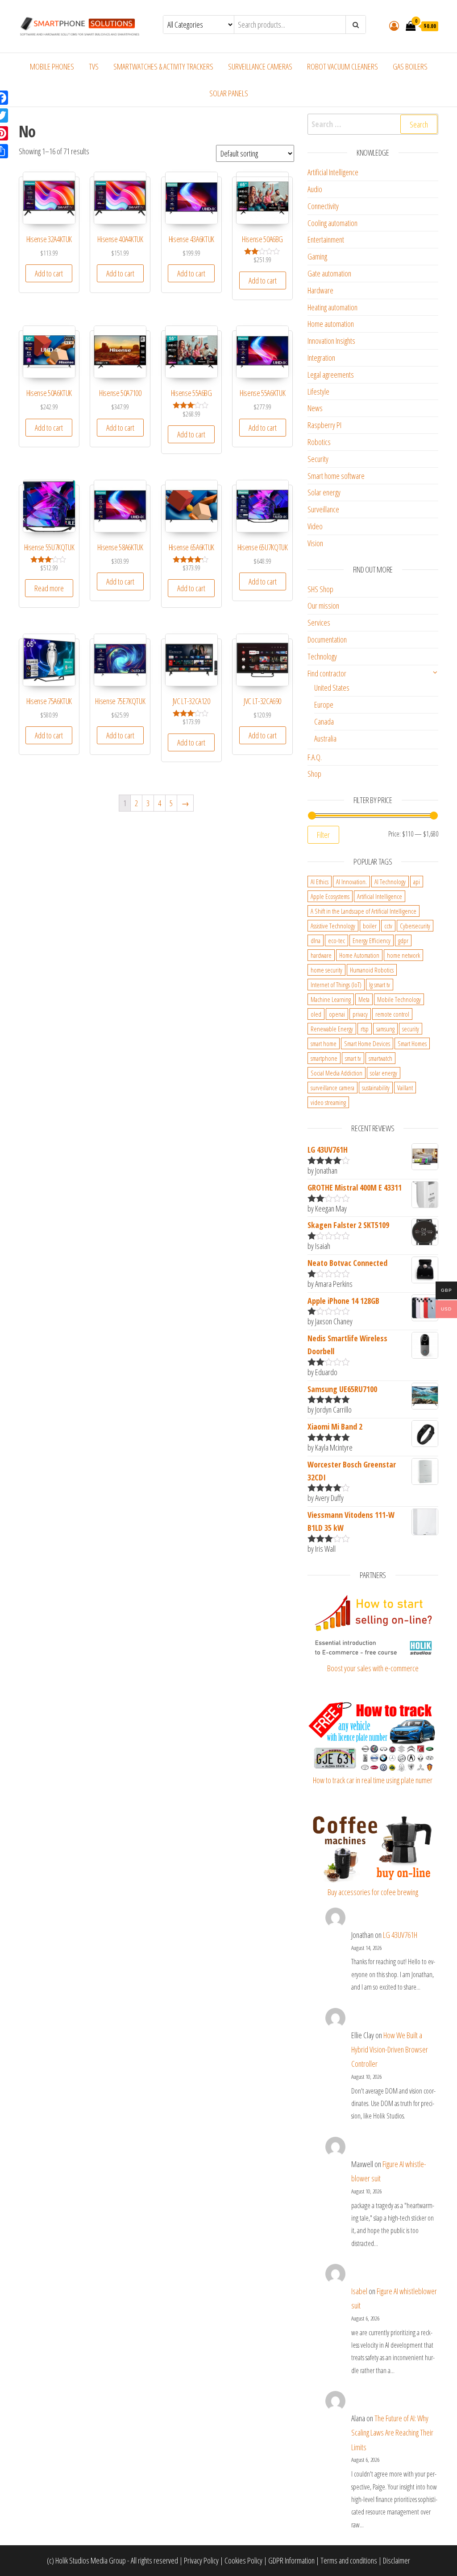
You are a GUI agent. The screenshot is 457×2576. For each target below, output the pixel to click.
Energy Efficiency (372, 940)
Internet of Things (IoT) (336, 985)
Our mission (323, 606)
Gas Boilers (410, 66)
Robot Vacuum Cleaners (343, 66)
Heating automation (332, 307)
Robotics (319, 442)
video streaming (328, 1102)
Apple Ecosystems (330, 896)
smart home (324, 1043)
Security (318, 459)
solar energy (384, 1073)
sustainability (376, 1088)
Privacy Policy (201, 2560)
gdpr (403, 940)
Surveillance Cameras (260, 66)
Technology (322, 656)
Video (315, 526)
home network (403, 955)
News (315, 408)
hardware (321, 955)
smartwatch (380, 1058)
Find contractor (327, 673)
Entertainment (326, 239)
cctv (388, 926)
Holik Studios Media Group (91, 2560)
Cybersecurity (415, 926)
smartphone (324, 1058)
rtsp (365, 1029)
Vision (315, 543)
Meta (364, 999)
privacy (360, 1014)
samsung (385, 1029)
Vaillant (405, 1088)
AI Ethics (320, 882)
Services (319, 622)
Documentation (327, 639)
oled (316, 1014)
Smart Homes (412, 1043)
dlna (316, 940)
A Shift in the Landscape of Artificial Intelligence (364, 911)
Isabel (359, 2291)
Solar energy (324, 492)
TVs (94, 66)
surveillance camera (332, 1088)
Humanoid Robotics (372, 970)
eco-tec (337, 940)
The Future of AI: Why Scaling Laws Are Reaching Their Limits (392, 2433)
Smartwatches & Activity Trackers (163, 66)
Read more (49, 588)
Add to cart (49, 273)
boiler (370, 926)
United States (332, 688)
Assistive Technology (333, 926)
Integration (321, 358)
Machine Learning (331, 999)
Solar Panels (229, 93)
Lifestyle (318, 392)
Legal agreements (331, 375)
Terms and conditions (349, 2560)
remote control (392, 1014)
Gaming (317, 256)
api (417, 882)
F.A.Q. (315, 757)
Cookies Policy (243, 2560)
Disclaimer (397, 2560)
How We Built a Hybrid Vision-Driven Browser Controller (390, 2050)
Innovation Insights (331, 341)
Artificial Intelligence (333, 172)
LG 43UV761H (400, 1935)
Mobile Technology (399, 999)
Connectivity (323, 206)
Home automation (331, 324)
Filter (323, 835)
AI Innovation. (351, 882)
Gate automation (329, 273)
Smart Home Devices (367, 1043)
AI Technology (390, 882)
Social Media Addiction (337, 1073)
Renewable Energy (332, 1029)
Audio (315, 189)
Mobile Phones (52, 66)
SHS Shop (320, 589)
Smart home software (336, 476)
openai (337, 1014)
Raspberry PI (324, 425)
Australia (325, 738)
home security (326, 970)
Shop (314, 774)
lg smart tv (380, 985)
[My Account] (394, 25)
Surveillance (323, 509)
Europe (324, 705)
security (411, 1029)
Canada (324, 721)
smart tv (353, 1058)
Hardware (320, 290)
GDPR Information (291, 2560)
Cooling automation (332, 223)
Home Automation (359, 955)
